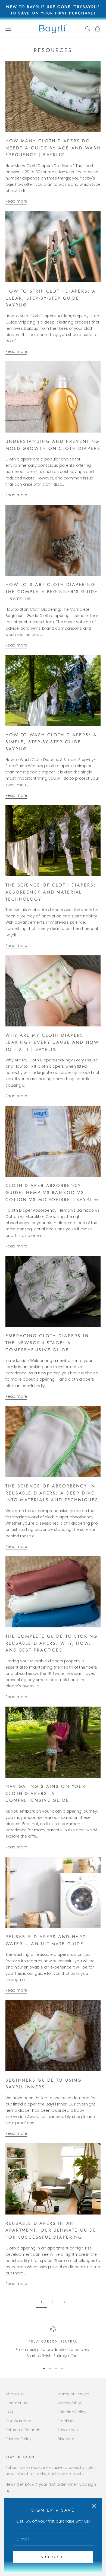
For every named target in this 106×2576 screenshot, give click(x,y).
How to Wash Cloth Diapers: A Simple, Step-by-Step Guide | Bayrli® (51, 742)
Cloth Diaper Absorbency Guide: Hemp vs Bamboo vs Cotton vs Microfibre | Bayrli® (52, 1192)
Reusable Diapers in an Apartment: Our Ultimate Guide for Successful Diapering (51, 2230)
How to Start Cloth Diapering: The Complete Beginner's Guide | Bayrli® (52, 591)
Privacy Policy (18, 2439)
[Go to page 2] (64, 2302)
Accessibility (69, 2403)
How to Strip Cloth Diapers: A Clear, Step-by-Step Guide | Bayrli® (51, 298)
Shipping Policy (72, 2412)
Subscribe (53, 2557)
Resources (68, 2430)
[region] (53, 2342)
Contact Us (16, 2403)
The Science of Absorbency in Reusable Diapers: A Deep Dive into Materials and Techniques (52, 1493)
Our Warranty (18, 2421)
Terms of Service (73, 2394)
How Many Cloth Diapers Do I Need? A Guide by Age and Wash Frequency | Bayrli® (53, 148)
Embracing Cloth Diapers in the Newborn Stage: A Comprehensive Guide (47, 1343)
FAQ (9, 2412)
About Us (14, 2394)
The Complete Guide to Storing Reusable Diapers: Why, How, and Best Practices (52, 1643)
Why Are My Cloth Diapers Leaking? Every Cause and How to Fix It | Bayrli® (52, 1042)
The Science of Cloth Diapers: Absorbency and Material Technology (51, 892)
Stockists (66, 2421)
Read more (16, 201)
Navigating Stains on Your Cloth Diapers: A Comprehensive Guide (46, 1793)
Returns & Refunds (23, 2430)
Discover (66, 2439)
